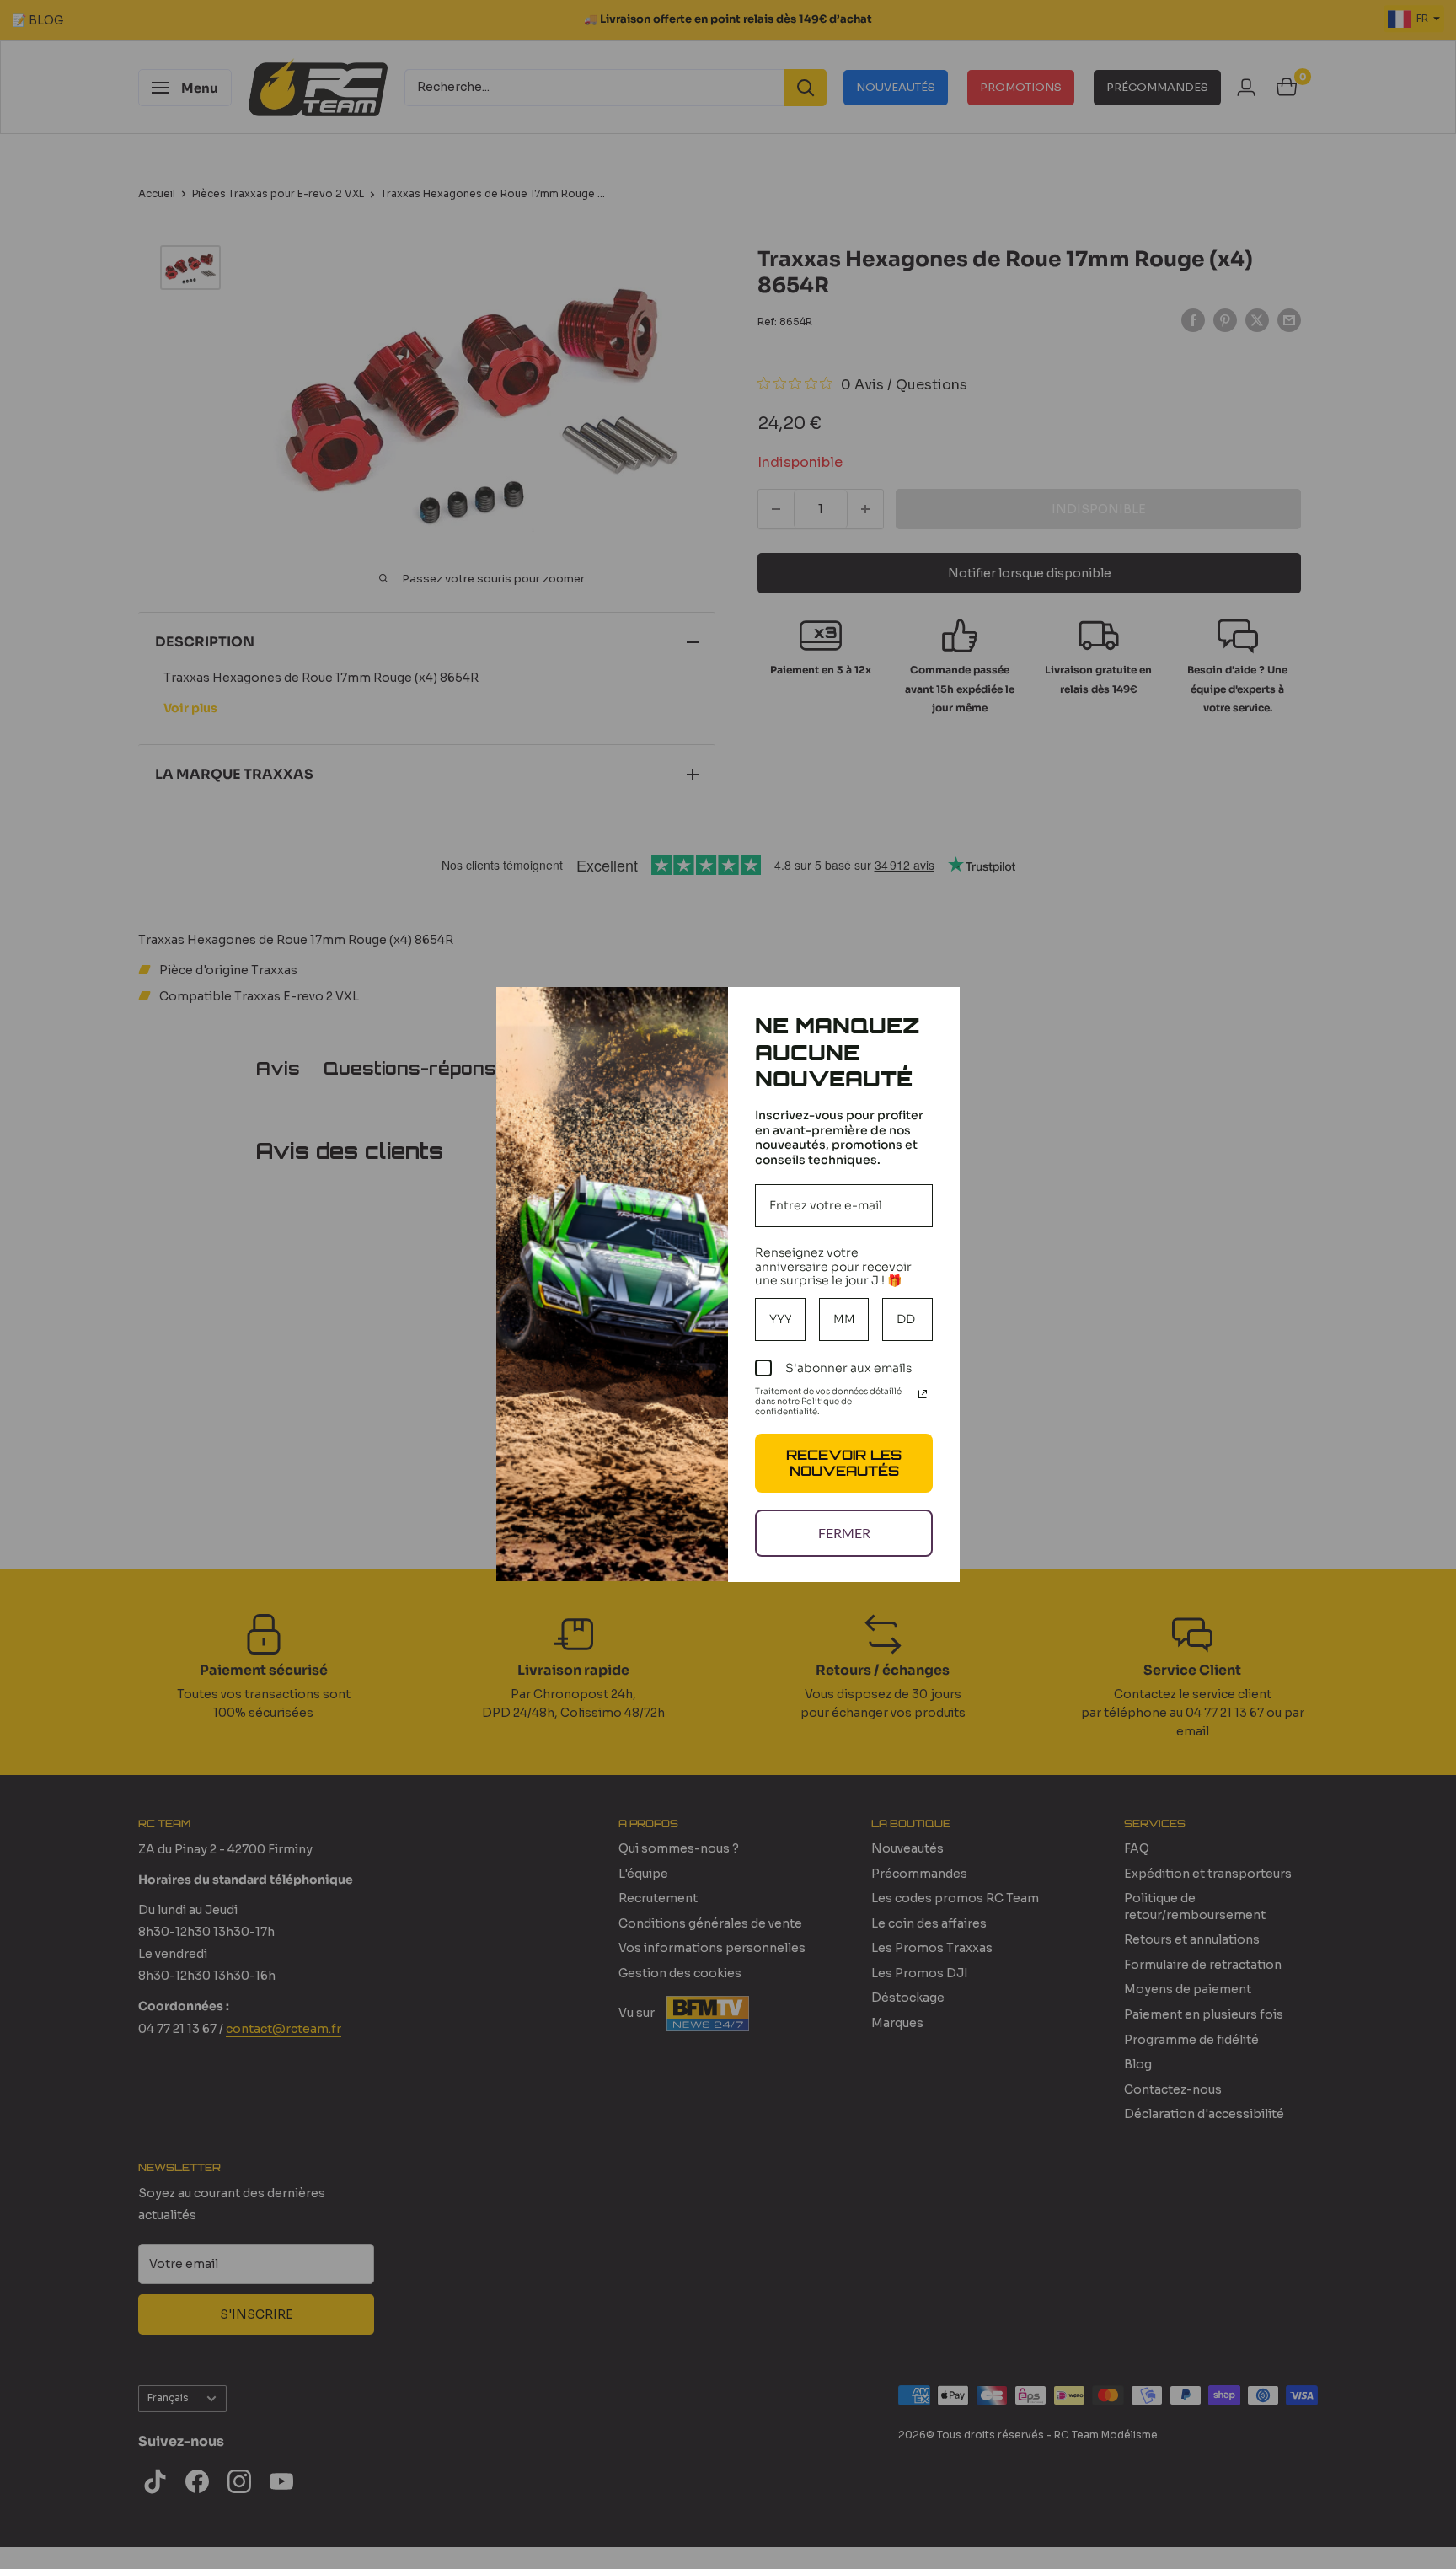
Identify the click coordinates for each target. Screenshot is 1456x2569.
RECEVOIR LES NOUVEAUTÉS (844, 1463)
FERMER (844, 1533)
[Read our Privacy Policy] (923, 1394)
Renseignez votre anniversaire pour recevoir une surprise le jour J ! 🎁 (833, 1267)
